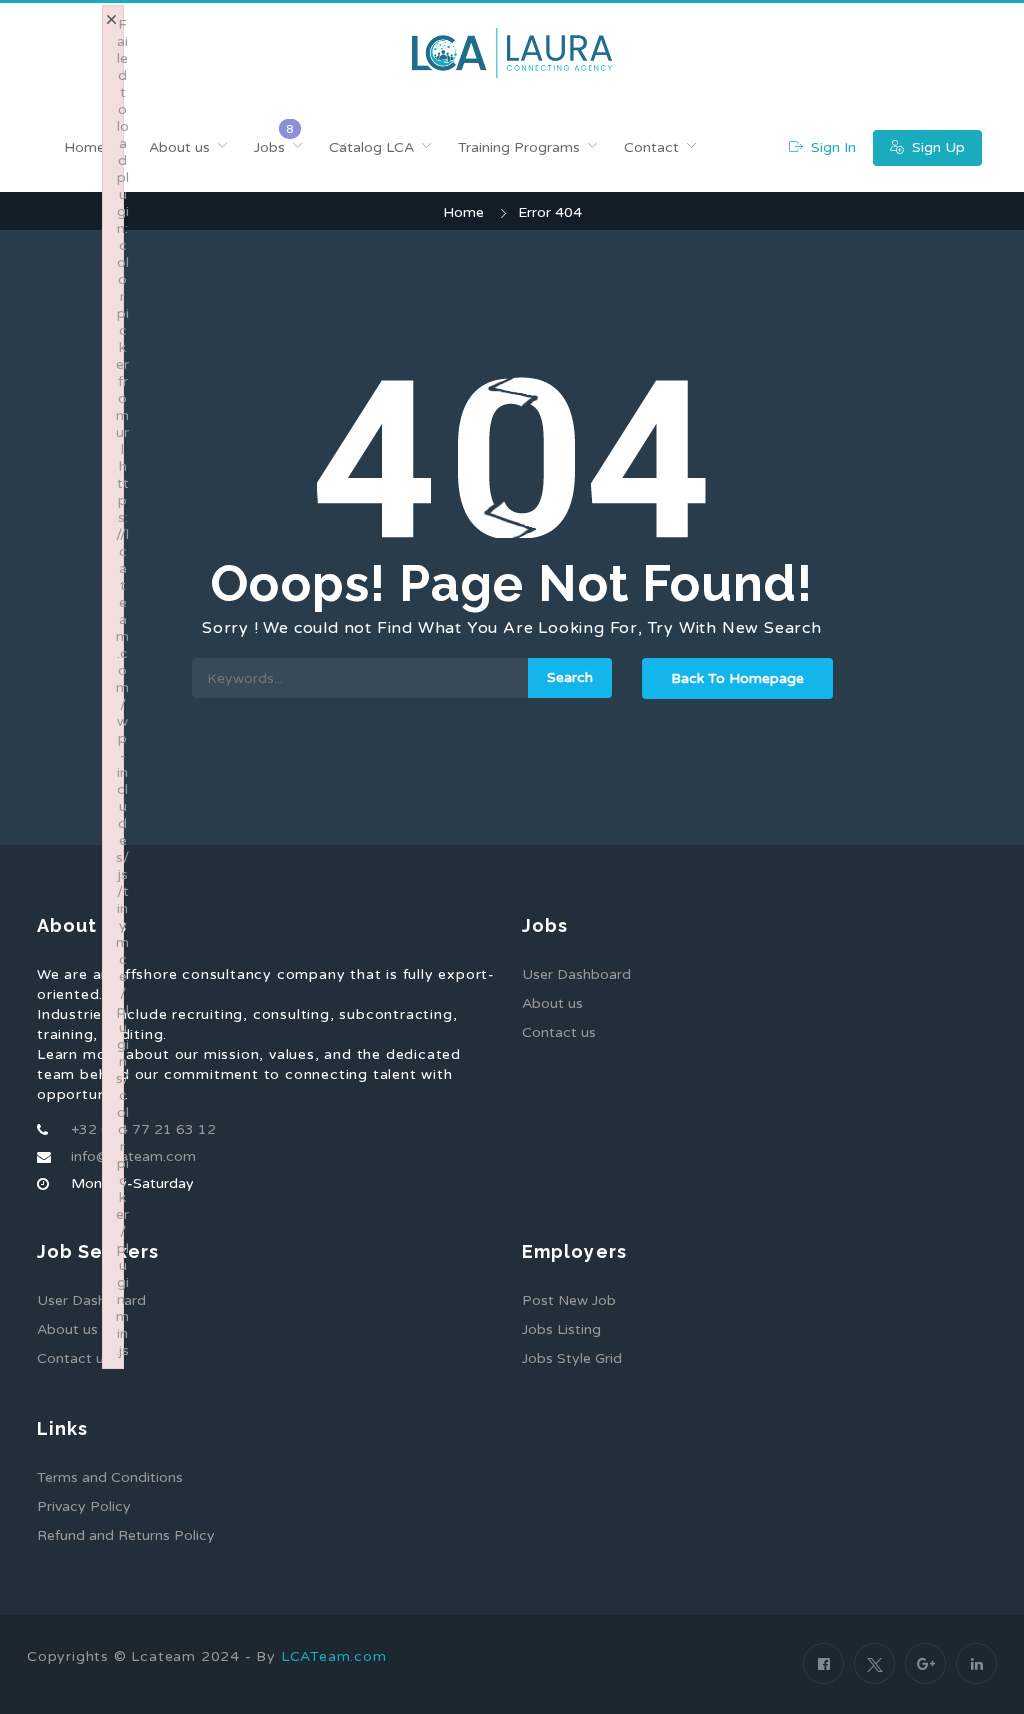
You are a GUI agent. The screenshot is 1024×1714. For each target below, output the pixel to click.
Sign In (831, 147)
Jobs (269, 147)
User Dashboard (576, 974)
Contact (651, 147)
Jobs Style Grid (572, 1358)
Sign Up (936, 147)
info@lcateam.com (133, 1156)
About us (179, 147)
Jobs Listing (561, 1329)
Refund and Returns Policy (126, 1535)
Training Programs (519, 147)
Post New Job (569, 1300)
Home (84, 147)
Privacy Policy (84, 1506)
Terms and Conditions (110, 1477)
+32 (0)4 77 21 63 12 (143, 1129)
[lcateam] (512, 53)
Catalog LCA (371, 147)
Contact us (559, 1032)
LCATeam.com (334, 1656)
